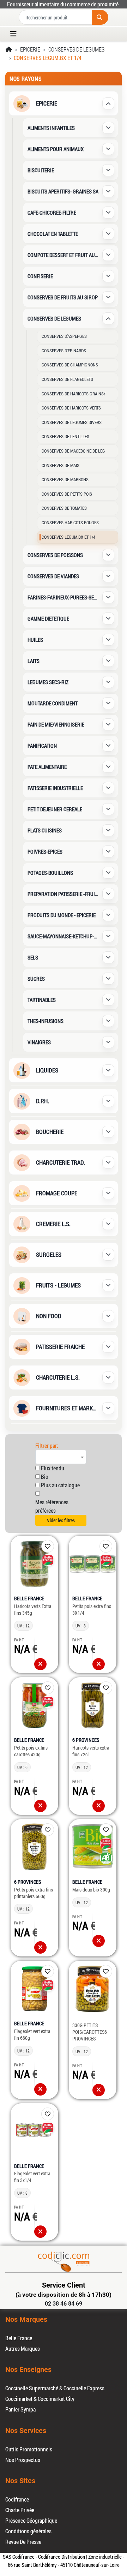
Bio (45, 1477)
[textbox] (61, 1457)
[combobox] (61, 1457)
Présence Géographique (31, 2520)
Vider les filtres (61, 1520)
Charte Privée (20, 2510)
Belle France (19, 2338)
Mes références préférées (52, 1506)
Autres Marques (23, 2348)
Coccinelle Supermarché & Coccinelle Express (55, 2388)
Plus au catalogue (60, 1485)
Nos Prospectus (23, 2460)
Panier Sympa (20, 2409)
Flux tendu (53, 1468)
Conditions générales (28, 2531)
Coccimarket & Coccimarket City (40, 2399)
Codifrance (17, 2499)
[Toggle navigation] (16, 34)
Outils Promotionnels (29, 2449)
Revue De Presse (23, 2542)
